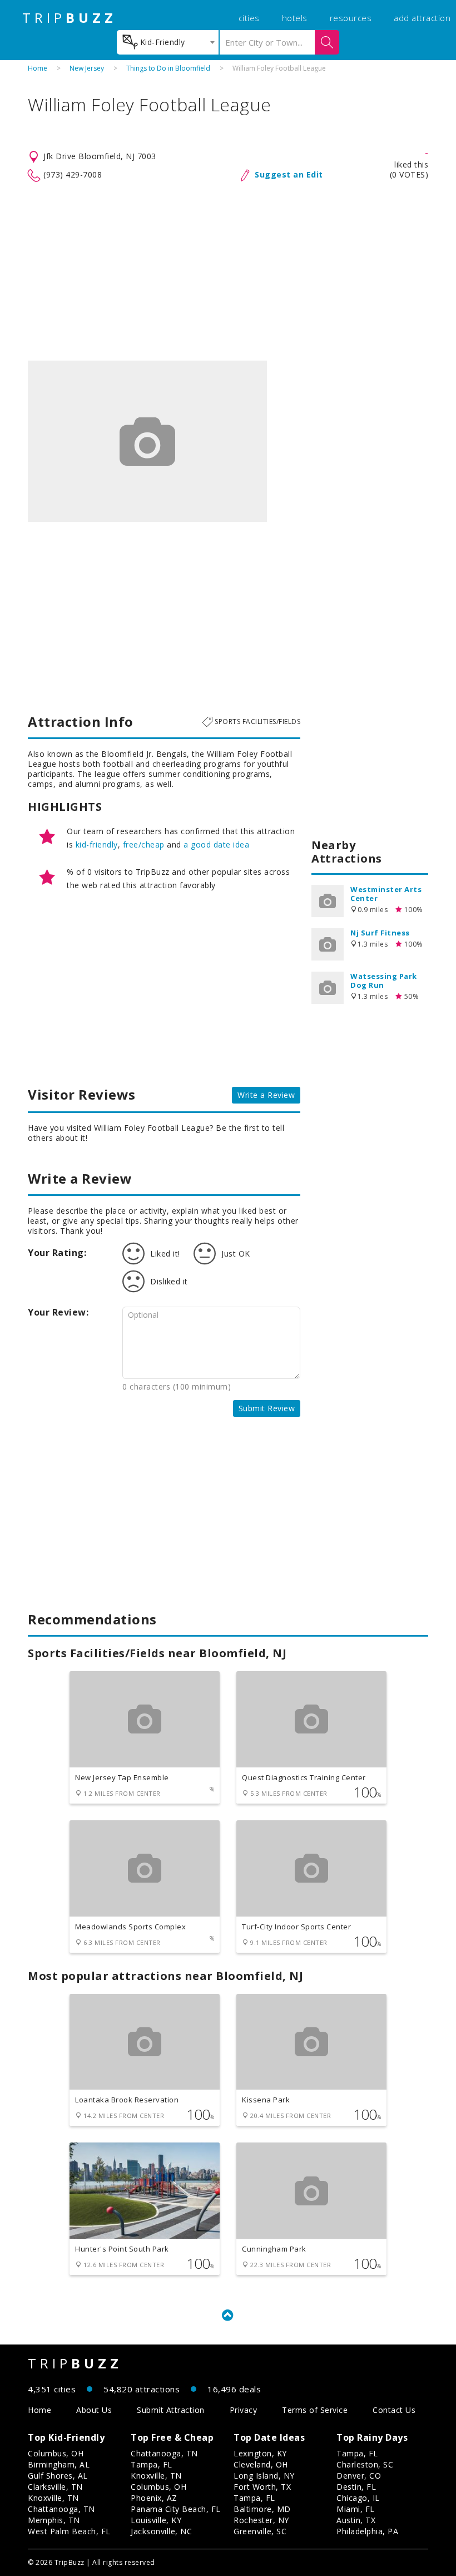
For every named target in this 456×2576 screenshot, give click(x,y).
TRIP (70, 18)
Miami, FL (356, 2509)
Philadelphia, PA (367, 2531)
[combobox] (168, 42)
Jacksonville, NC (161, 2531)
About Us (94, 2410)
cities (249, 18)
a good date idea (216, 844)
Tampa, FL (152, 2464)
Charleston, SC (365, 2464)
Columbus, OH (56, 2453)
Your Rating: (57, 1253)
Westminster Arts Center (386, 894)
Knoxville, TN (53, 2498)
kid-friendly (97, 844)
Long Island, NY (264, 2476)
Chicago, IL (358, 2498)
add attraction (422, 18)
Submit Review (267, 1408)
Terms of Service (315, 2410)
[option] (147, 441)
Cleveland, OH (261, 2464)
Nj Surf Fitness (380, 933)
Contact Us (394, 2410)
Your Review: (58, 1312)
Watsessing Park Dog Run (384, 981)
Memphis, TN (54, 2520)
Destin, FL (356, 2487)
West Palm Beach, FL (69, 2531)
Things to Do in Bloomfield (168, 68)
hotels (295, 18)
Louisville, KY (156, 2520)
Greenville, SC (260, 2531)
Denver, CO (359, 2476)
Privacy (244, 2410)
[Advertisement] (228, 272)
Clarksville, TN (55, 2487)
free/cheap (144, 844)
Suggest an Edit (289, 174)
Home (38, 68)
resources (351, 18)
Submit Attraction (171, 2410)
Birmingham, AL (59, 2464)
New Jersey (87, 68)
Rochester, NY (261, 2520)
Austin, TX (356, 2520)
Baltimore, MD (262, 2509)
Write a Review (266, 1095)
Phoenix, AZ (154, 2498)
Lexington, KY (260, 2453)
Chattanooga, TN (61, 2509)
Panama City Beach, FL (176, 2509)
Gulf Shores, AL (58, 2476)
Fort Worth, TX (262, 2487)
